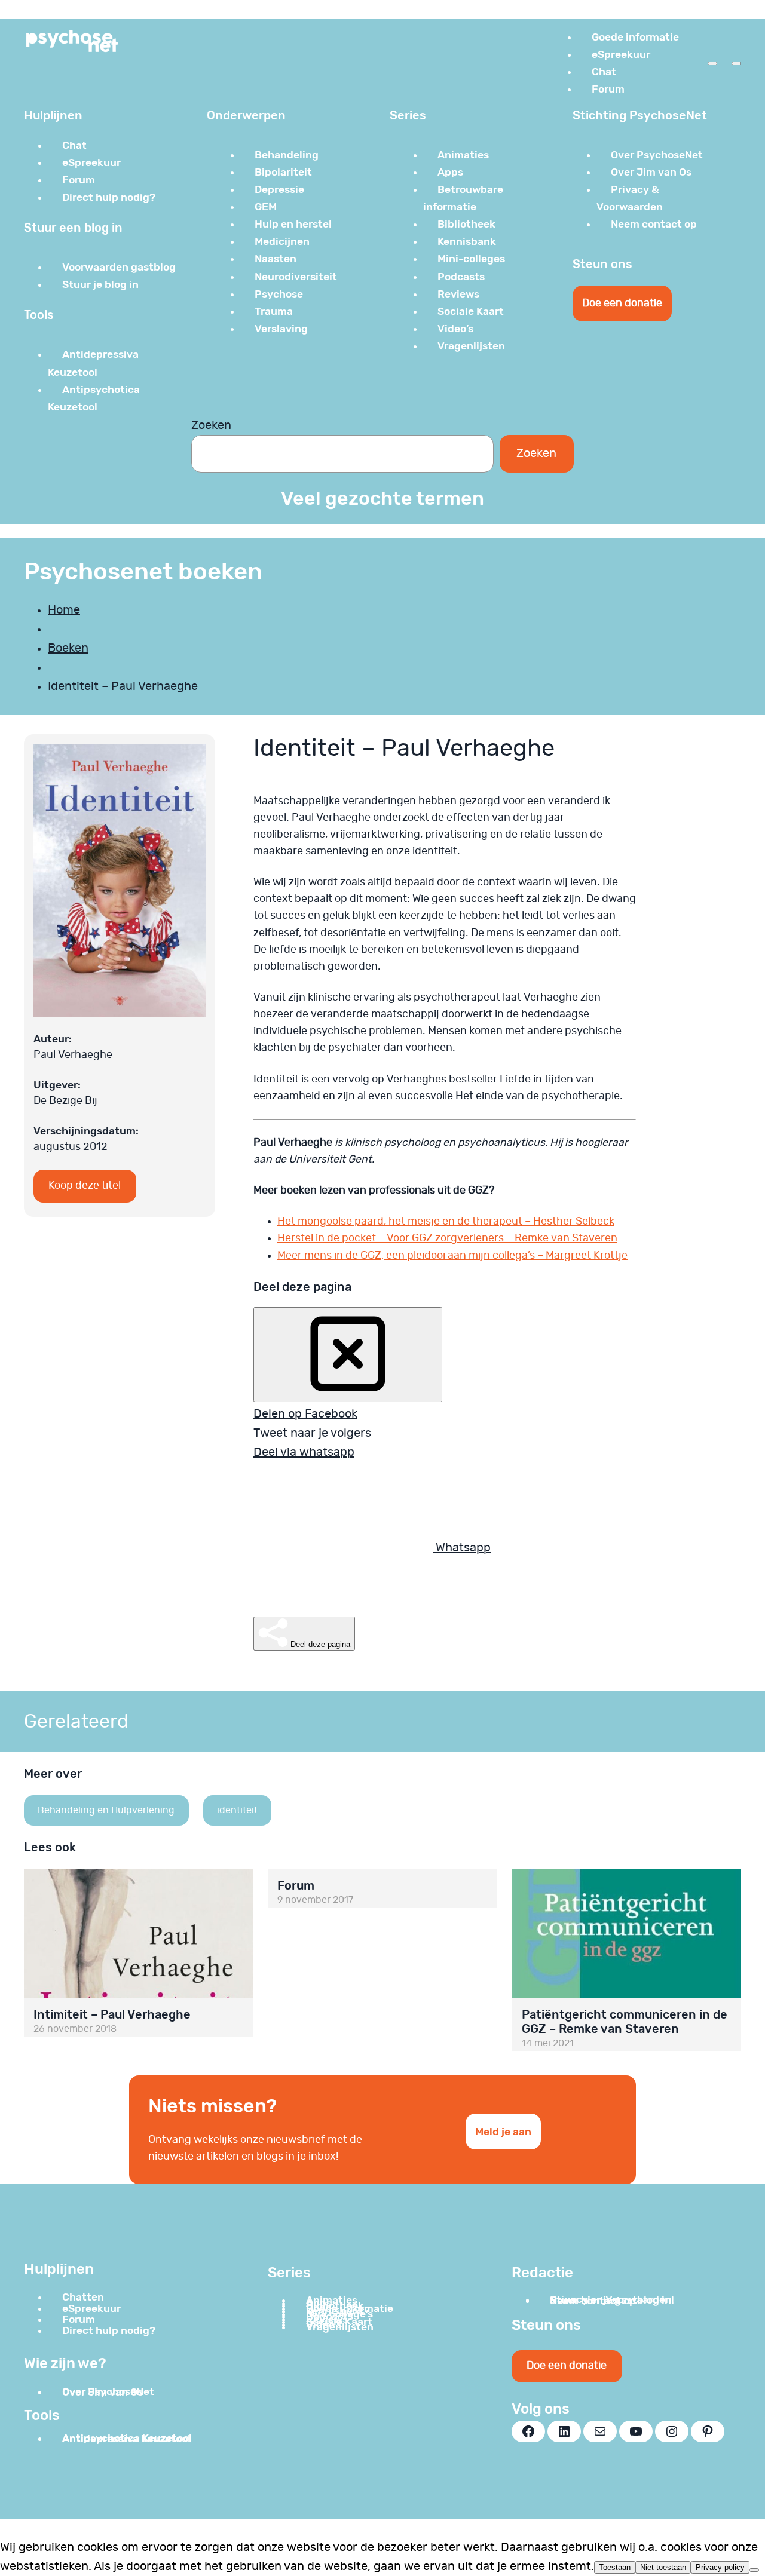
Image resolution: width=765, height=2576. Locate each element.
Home (64, 610)
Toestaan (615, 2567)
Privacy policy (720, 2567)
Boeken (68, 648)
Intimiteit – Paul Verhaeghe (112, 2014)
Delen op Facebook (305, 1414)
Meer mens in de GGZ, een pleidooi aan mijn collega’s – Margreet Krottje (452, 1256)
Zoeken (211, 425)
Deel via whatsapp (304, 1452)
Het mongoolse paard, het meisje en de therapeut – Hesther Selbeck (446, 1222)
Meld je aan (503, 2132)
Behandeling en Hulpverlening (106, 1810)
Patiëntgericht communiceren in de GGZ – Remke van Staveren (625, 2022)
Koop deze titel (85, 1186)
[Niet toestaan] (754, 2570)
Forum (296, 1885)
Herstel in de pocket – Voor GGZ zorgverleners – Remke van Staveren (447, 1238)
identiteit (237, 1810)
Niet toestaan (663, 2567)
